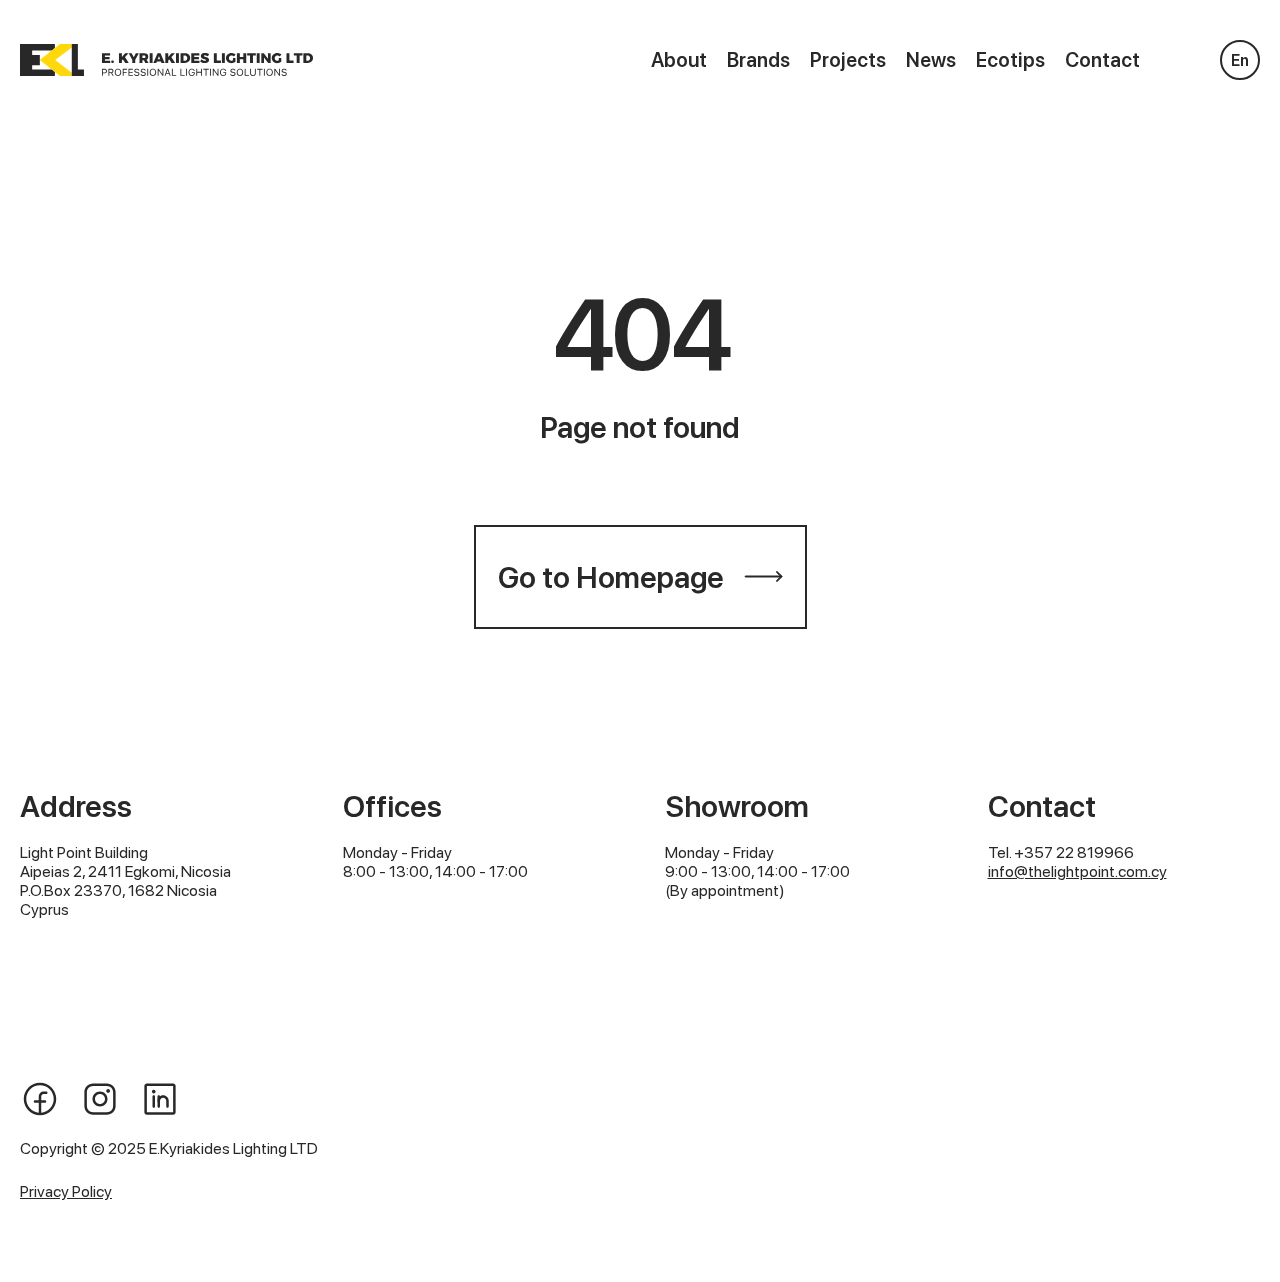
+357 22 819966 (1074, 852)
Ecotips (1010, 60)
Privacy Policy (66, 1191)
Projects (848, 60)
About (679, 60)
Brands (758, 60)
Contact (1102, 60)
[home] (166, 60)
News (931, 60)
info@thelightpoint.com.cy (1077, 871)
